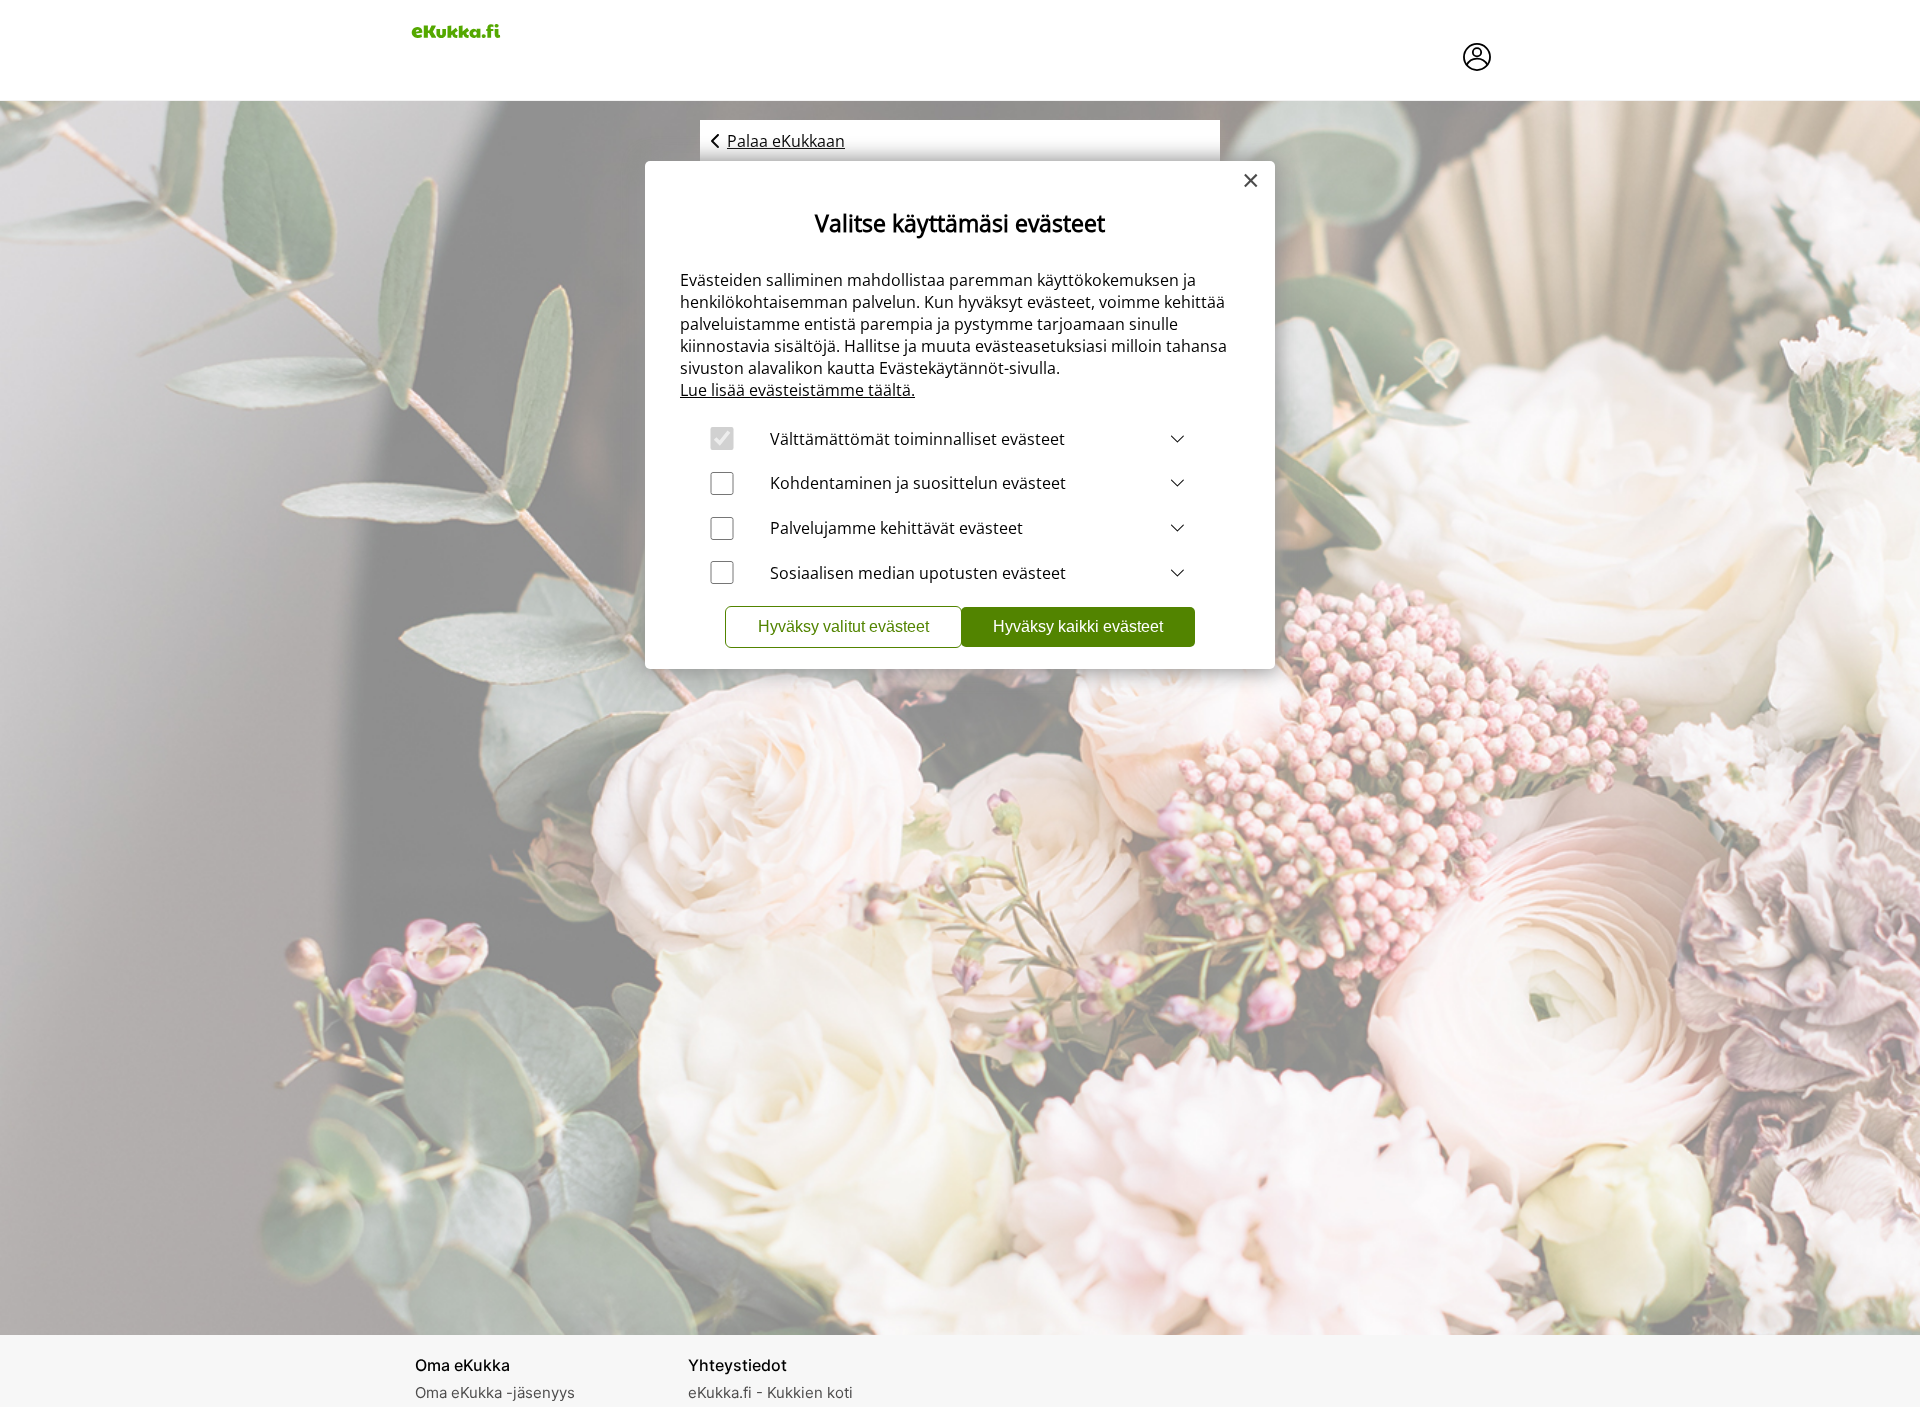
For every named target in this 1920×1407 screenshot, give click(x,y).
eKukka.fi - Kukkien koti (770, 1392)
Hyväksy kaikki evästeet (1078, 626)
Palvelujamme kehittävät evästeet (896, 528)
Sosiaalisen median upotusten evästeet (918, 573)
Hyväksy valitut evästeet (843, 626)
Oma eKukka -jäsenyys (495, 1392)
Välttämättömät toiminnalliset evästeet (917, 439)
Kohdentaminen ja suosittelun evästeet (918, 483)
